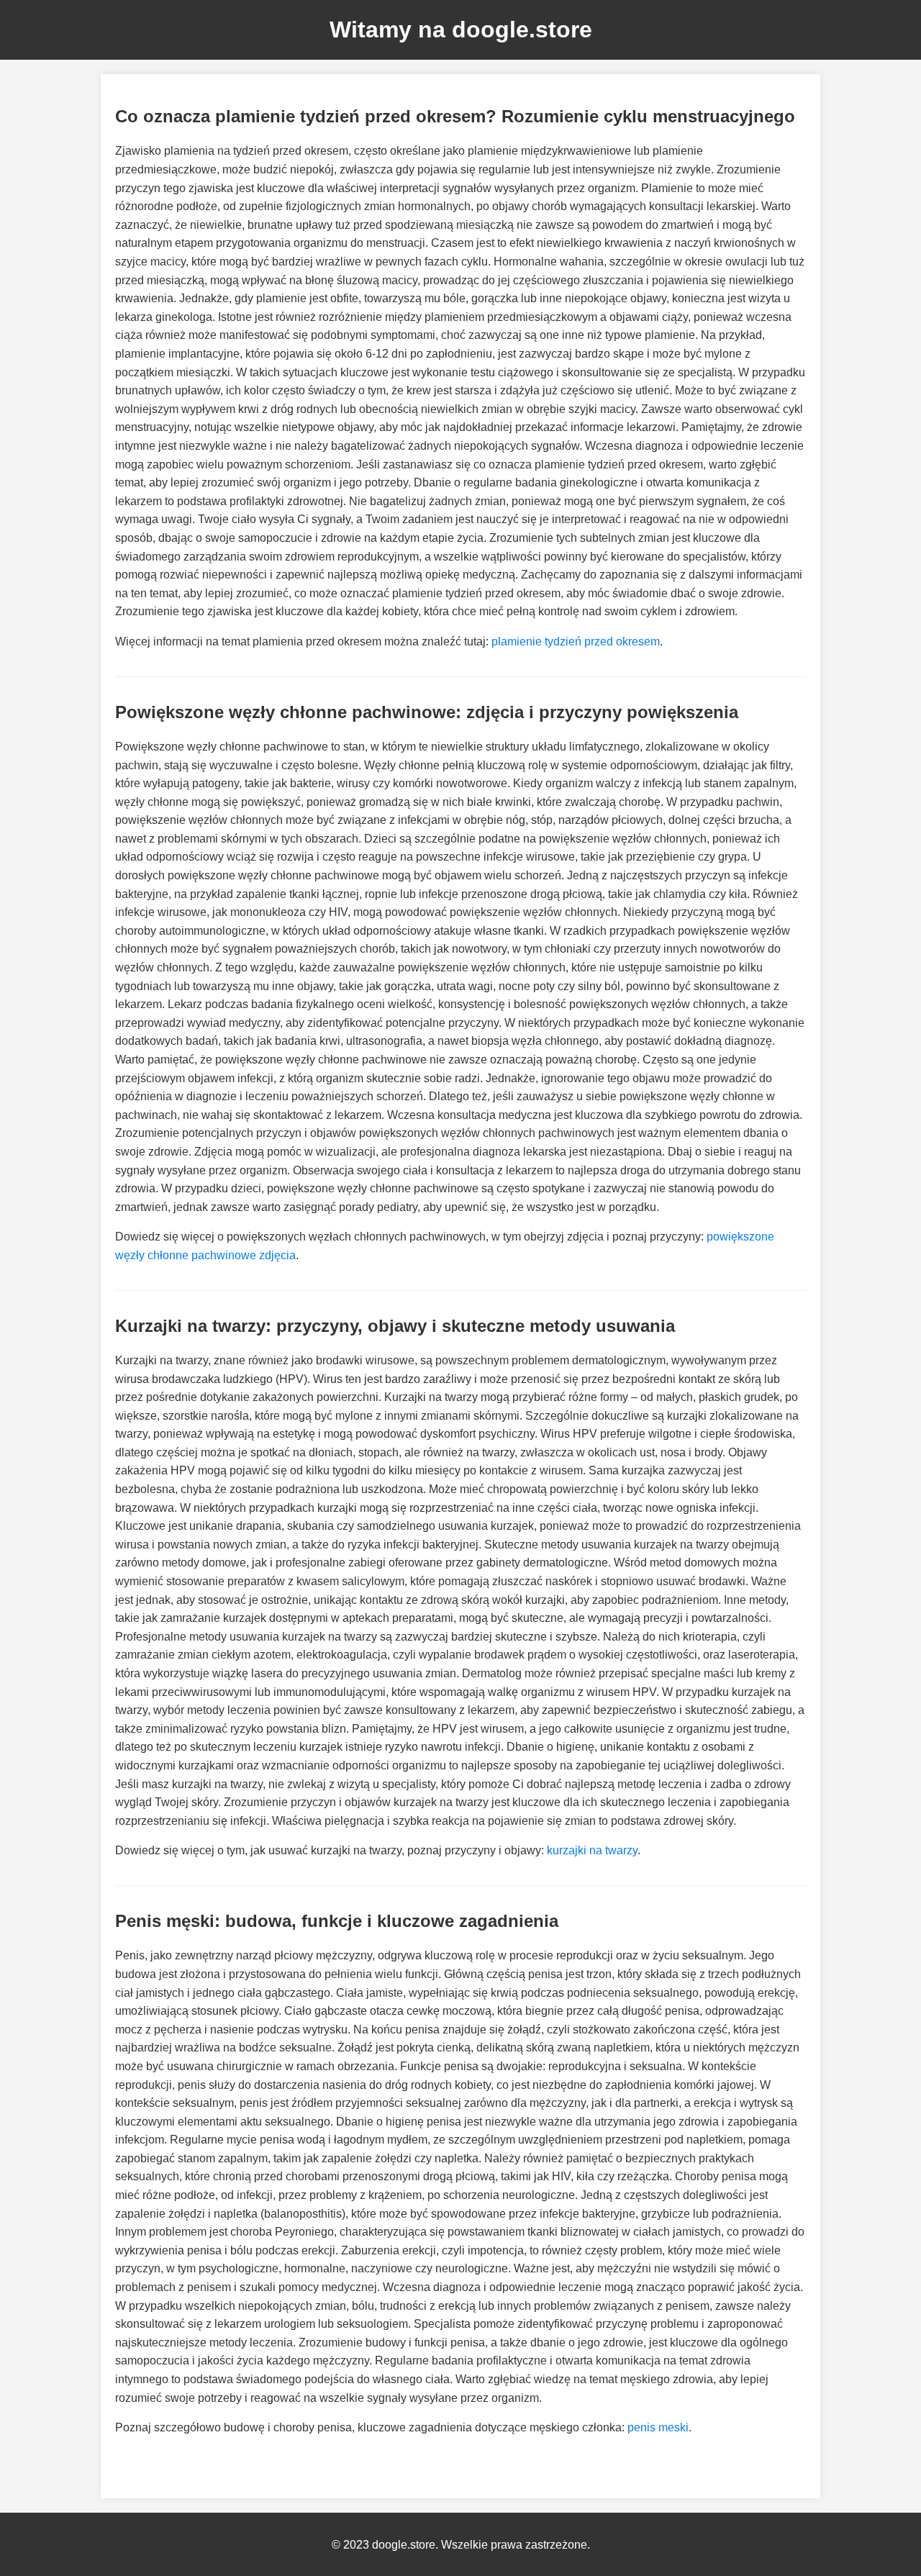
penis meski (658, 2427)
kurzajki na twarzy (592, 1850)
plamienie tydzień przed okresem (576, 641)
